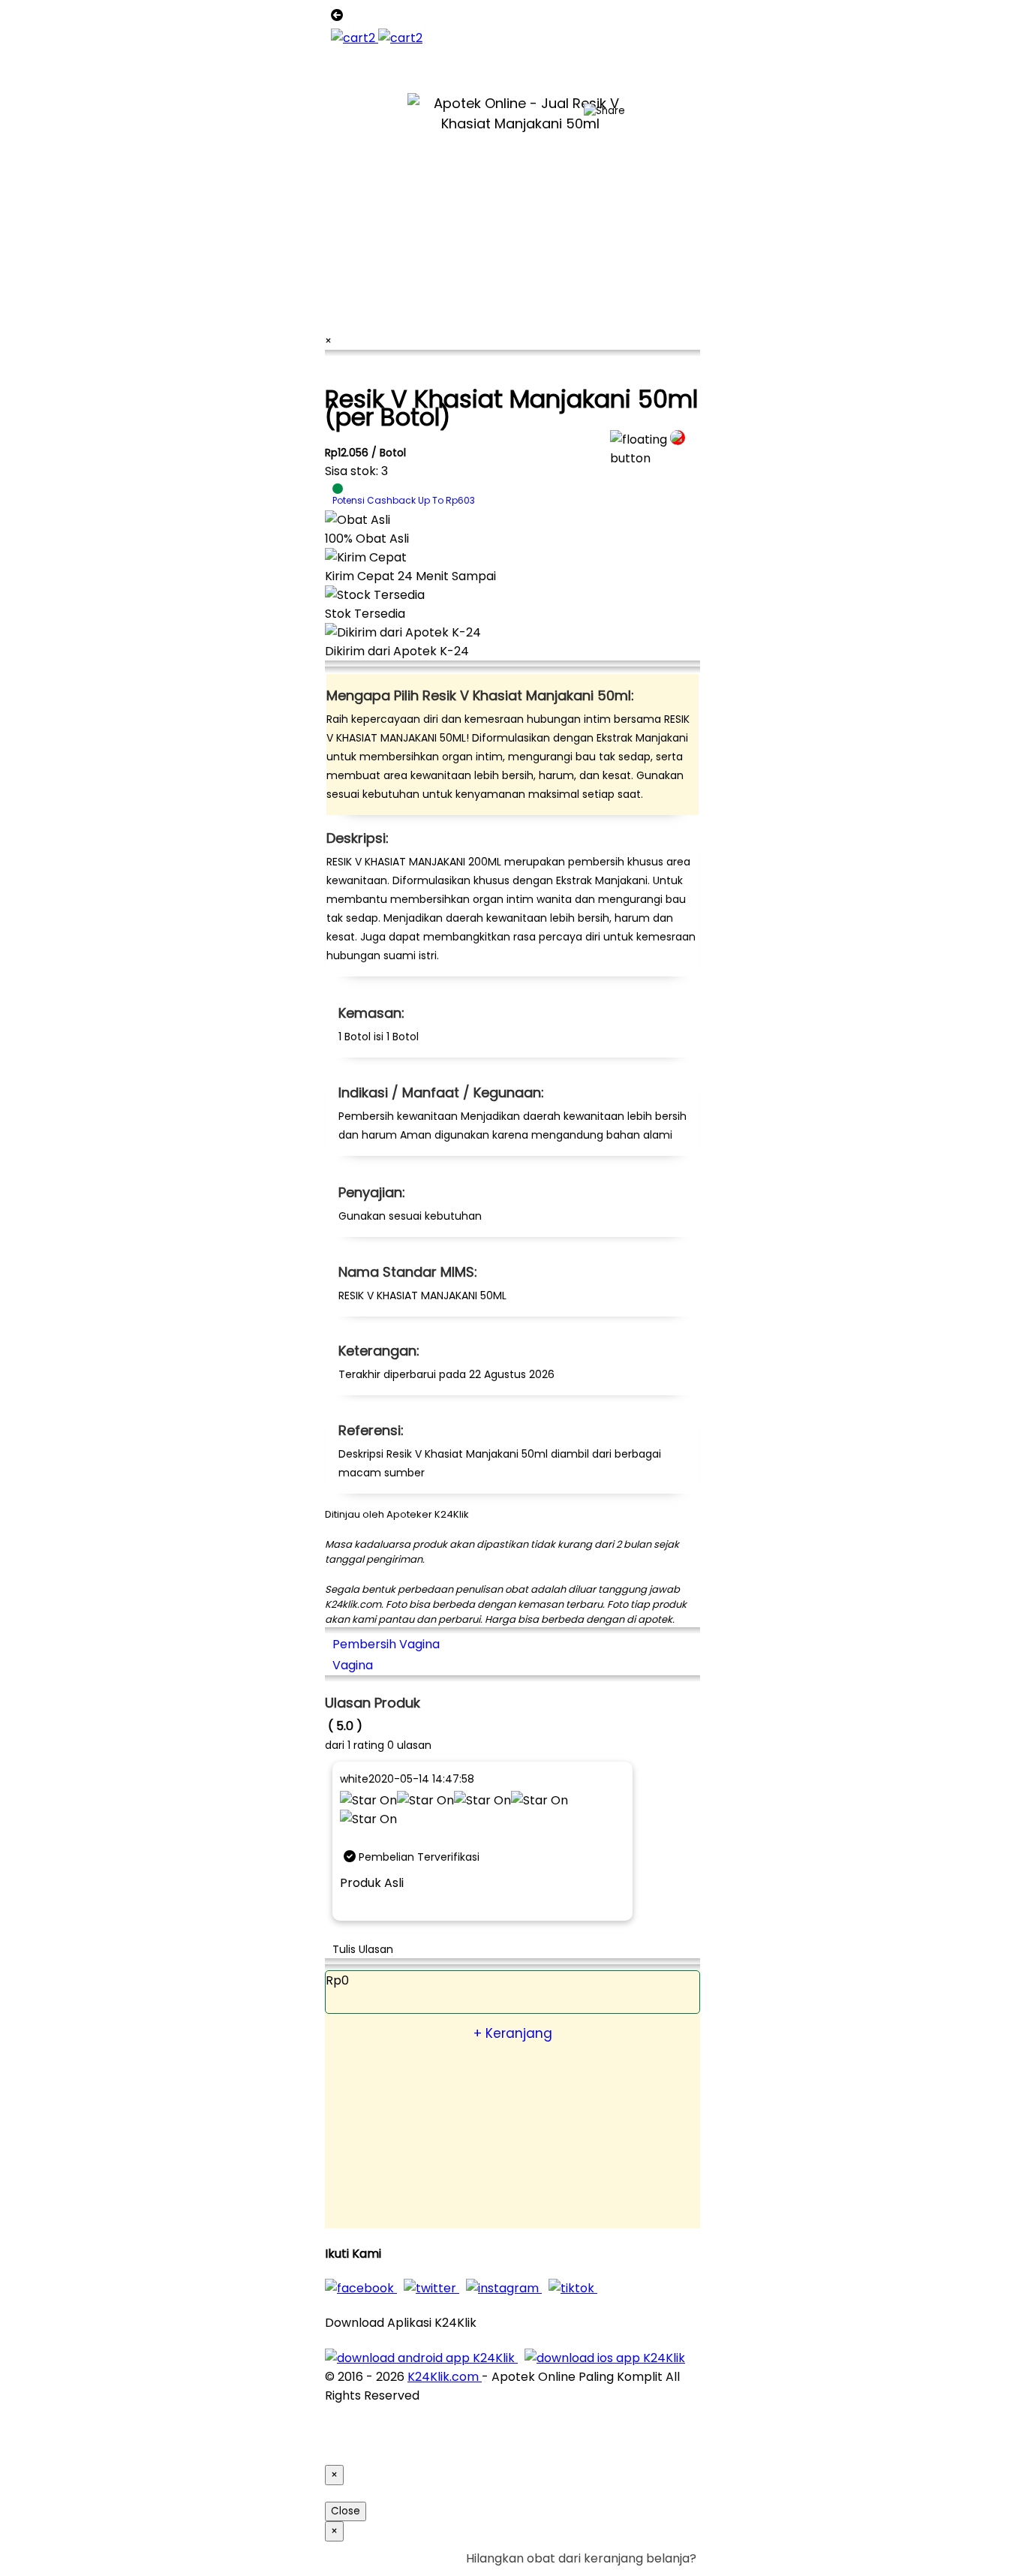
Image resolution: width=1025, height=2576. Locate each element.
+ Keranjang (513, 2033)
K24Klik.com (445, 2377)
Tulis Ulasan (363, 1949)
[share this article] (604, 111)
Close (346, 2511)
